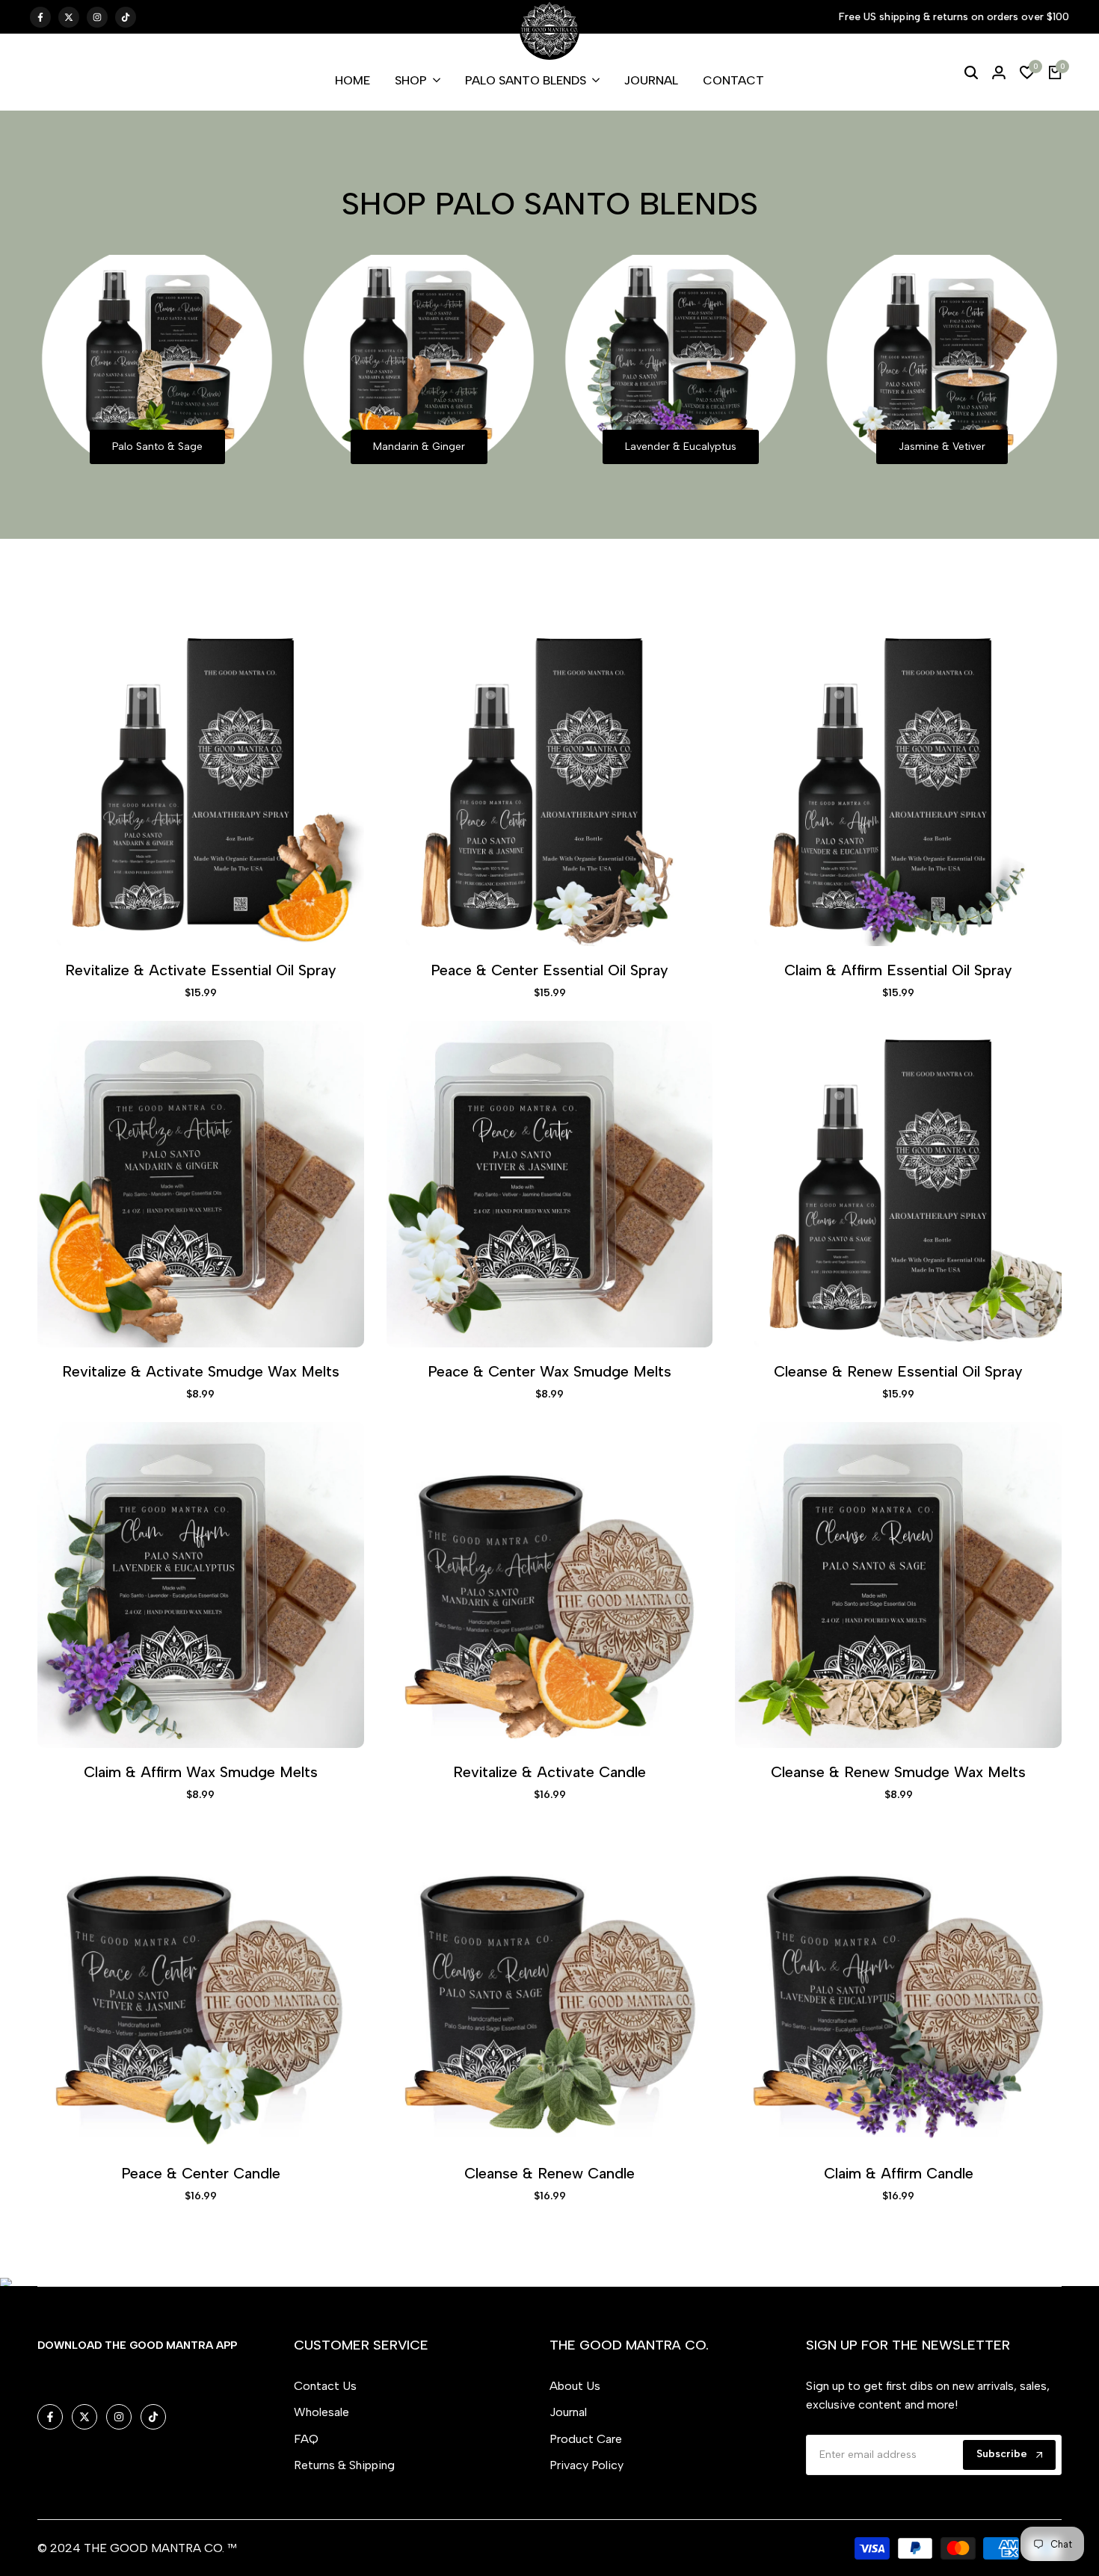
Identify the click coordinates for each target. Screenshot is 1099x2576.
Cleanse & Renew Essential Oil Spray (898, 1371)
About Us (575, 2386)
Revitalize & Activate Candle (549, 1772)
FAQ (306, 2439)
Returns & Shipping (344, 2465)
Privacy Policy (587, 2465)
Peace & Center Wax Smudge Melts (549, 1371)
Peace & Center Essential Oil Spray (549, 970)
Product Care (586, 2439)
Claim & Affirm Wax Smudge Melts (201, 1772)
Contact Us (325, 2386)
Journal (568, 2412)
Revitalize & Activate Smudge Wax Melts (201, 1371)
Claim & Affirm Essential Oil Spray (898, 970)
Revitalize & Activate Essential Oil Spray (201, 970)
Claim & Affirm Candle (899, 2173)
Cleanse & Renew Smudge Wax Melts (898, 1772)
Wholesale (321, 2412)
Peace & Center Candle (201, 2173)
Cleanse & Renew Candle (549, 2173)
